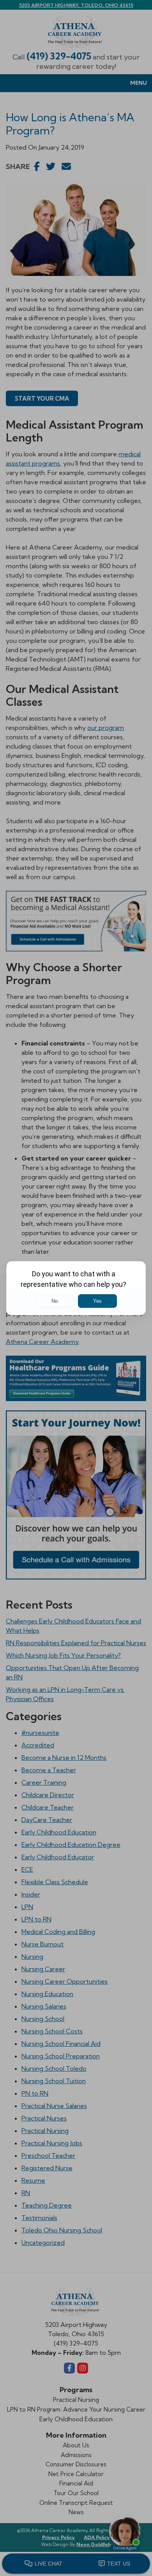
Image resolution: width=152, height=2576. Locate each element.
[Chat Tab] (76, 1288)
